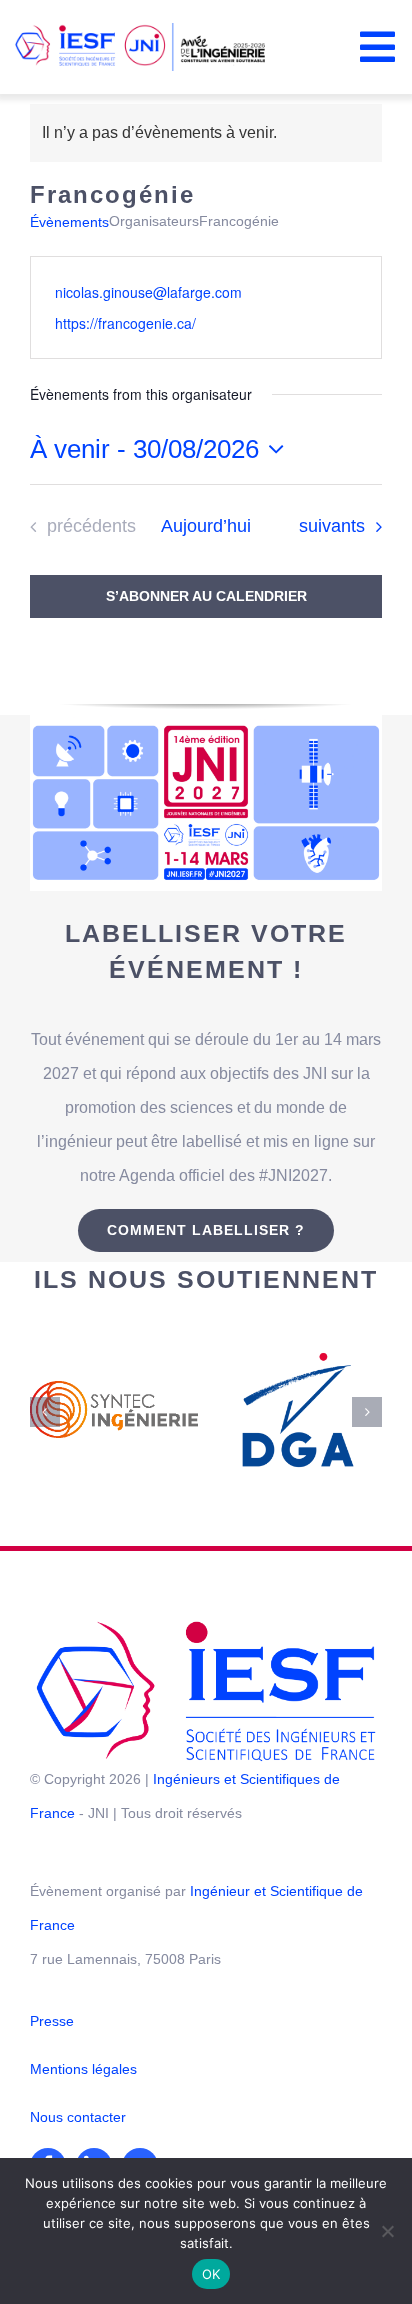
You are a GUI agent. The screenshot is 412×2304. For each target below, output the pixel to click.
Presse (52, 1936)
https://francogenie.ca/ (125, 323)
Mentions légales (83, 1984)
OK (211, 2274)
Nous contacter (78, 2032)
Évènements (69, 222)
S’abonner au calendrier (206, 596)
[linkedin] (94, 2081)
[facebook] (48, 2081)
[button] (45, 1369)
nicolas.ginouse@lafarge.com (148, 292)
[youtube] (140, 2081)
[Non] (387, 2231)
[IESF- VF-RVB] (206, 1543)
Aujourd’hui (206, 526)
